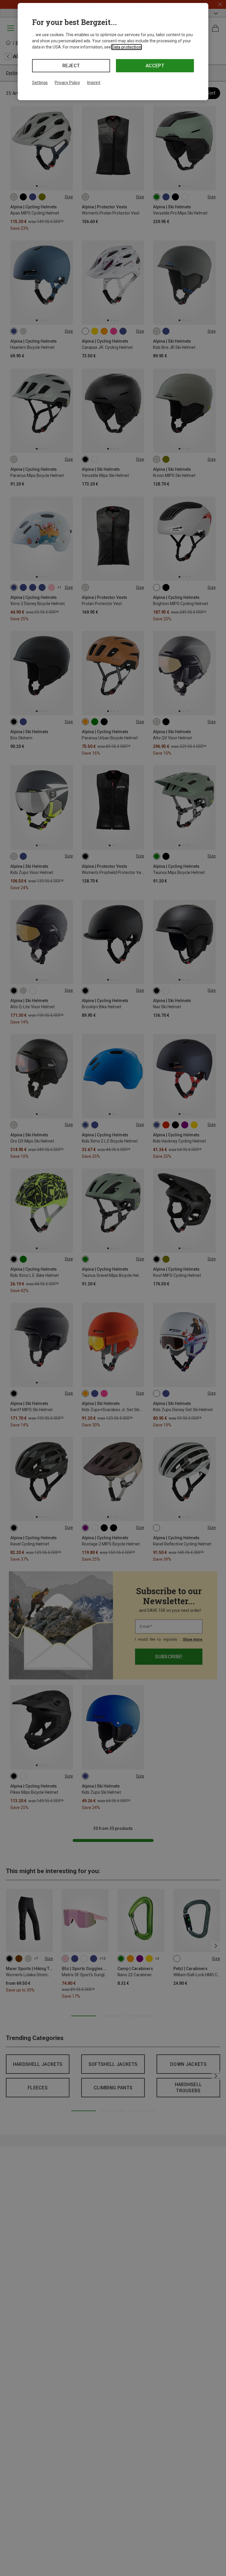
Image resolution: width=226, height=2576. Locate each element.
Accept (155, 66)
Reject (71, 66)
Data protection (127, 47)
